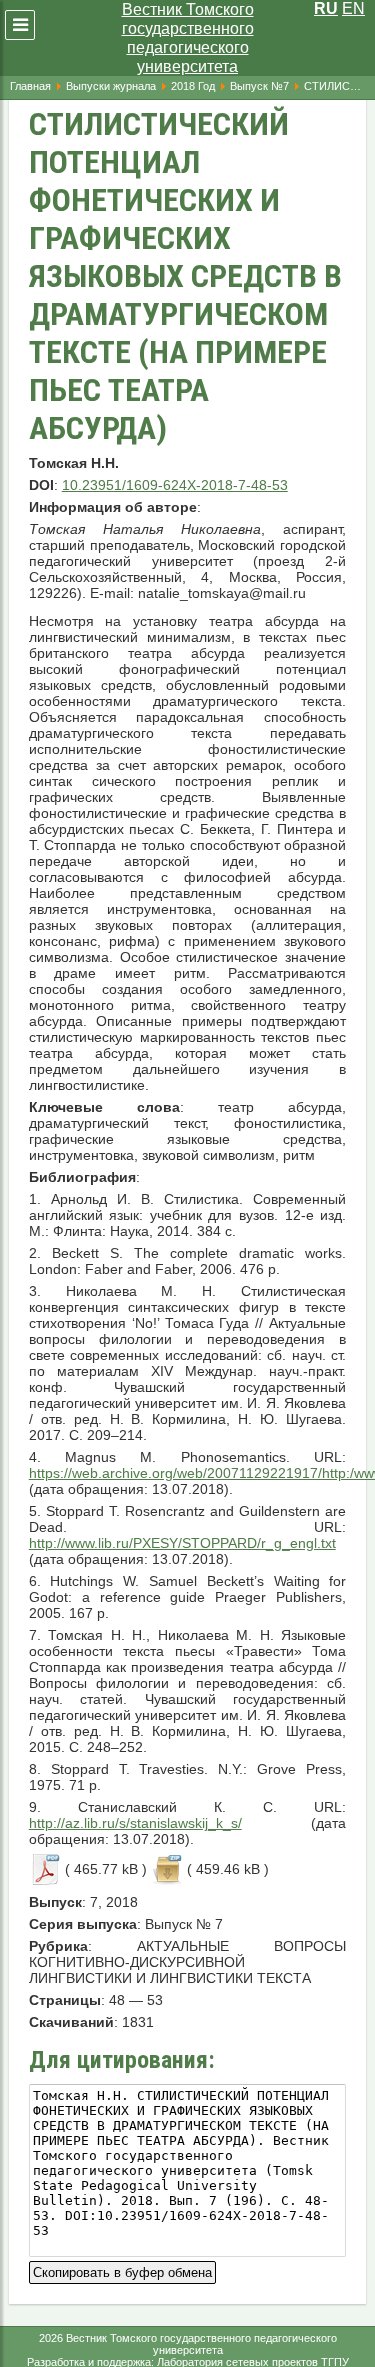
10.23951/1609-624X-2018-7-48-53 (175, 485)
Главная (30, 86)
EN (353, 8)
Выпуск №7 (259, 86)
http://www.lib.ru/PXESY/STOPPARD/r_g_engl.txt (182, 1543)
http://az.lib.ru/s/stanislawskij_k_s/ (135, 1823)
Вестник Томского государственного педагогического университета (188, 38)
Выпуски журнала (111, 86)
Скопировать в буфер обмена (122, 2270)
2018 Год (193, 86)
